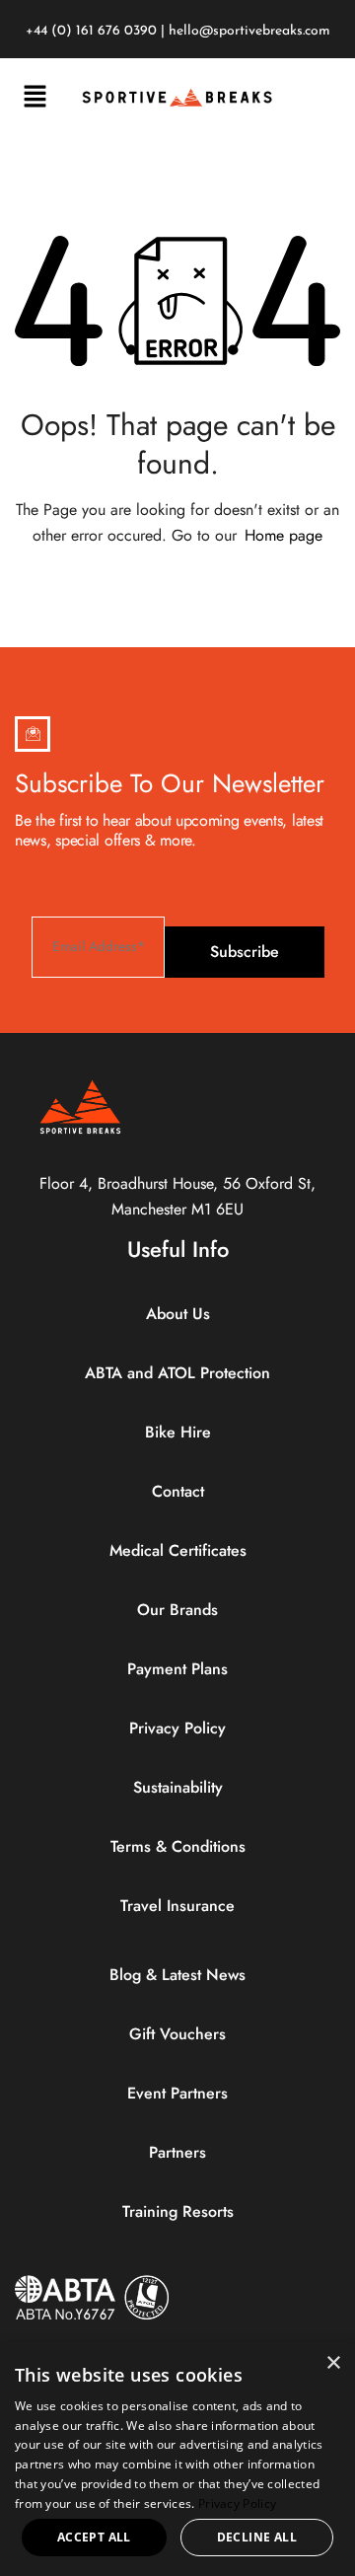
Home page (284, 535)
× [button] (333, 2363)
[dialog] (177, 2459)
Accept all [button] (94, 2537)
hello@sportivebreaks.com (249, 31)
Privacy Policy (237, 2503)
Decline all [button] (257, 2537)
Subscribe (245, 952)
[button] (35, 97)
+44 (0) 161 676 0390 (91, 31)
